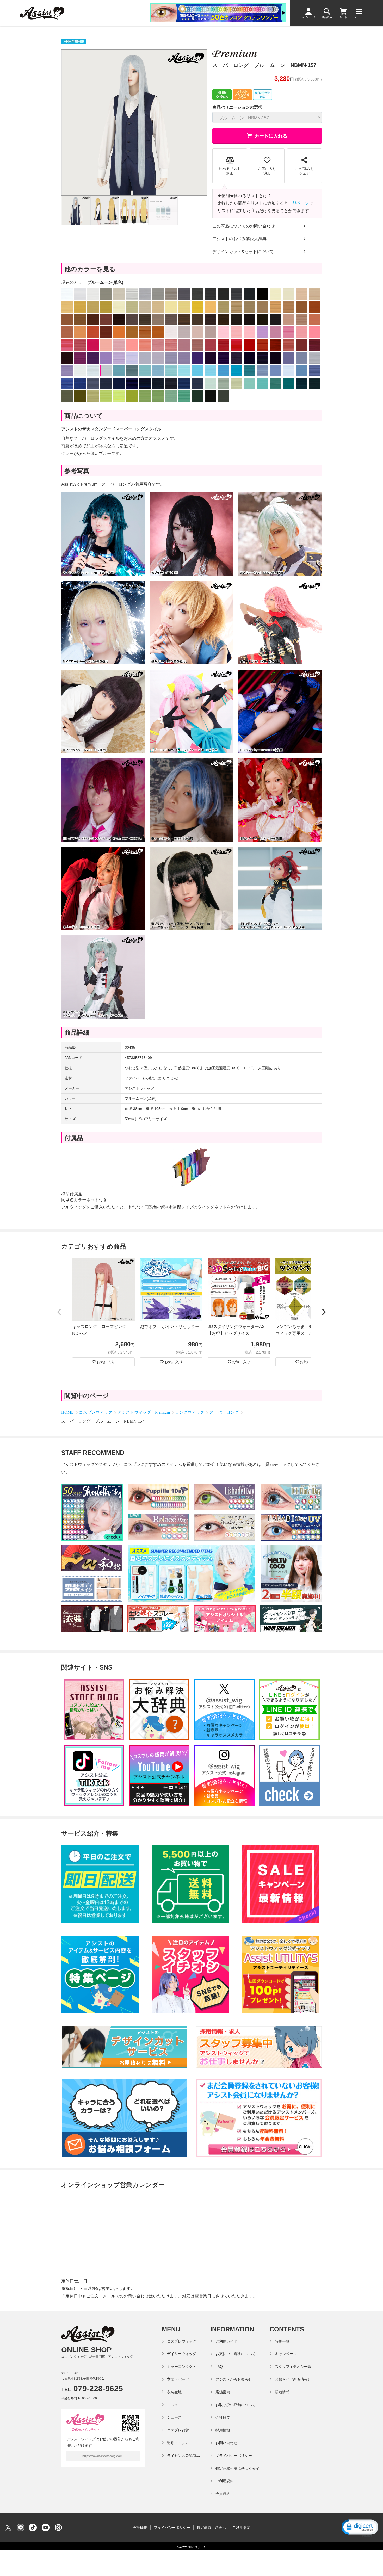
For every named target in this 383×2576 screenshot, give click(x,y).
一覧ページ (299, 203)
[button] (59, 1312)
